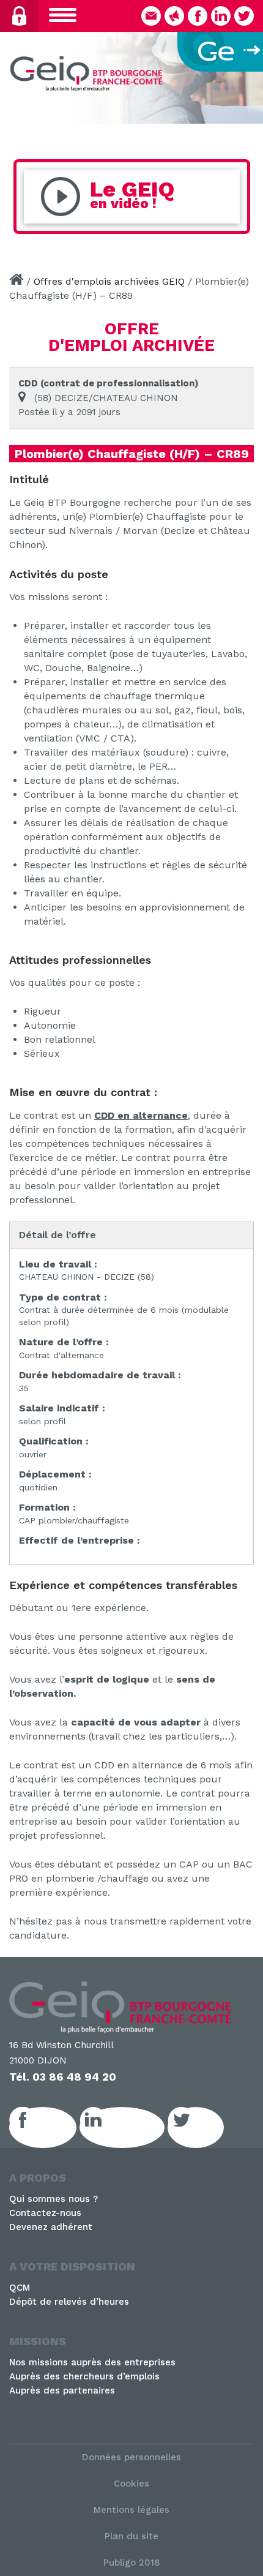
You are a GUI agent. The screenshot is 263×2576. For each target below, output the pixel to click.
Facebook (56, 2127)
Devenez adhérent (51, 2227)
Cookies (131, 2484)
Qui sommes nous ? (54, 2199)
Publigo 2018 (132, 2563)
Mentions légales (131, 2510)
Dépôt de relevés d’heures (69, 2302)
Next (248, 75)
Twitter (209, 2127)
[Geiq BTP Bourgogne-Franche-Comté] (89, 76)
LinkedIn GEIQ (135, 2127)
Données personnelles (131, 2457)
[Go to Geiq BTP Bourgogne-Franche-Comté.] (16, 281)
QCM (20, 2288)
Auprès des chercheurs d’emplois (84, 2376)
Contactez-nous (45, 2213)
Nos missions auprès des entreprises (92, 2362)
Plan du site (131, 2536)
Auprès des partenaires (62, 2390)
